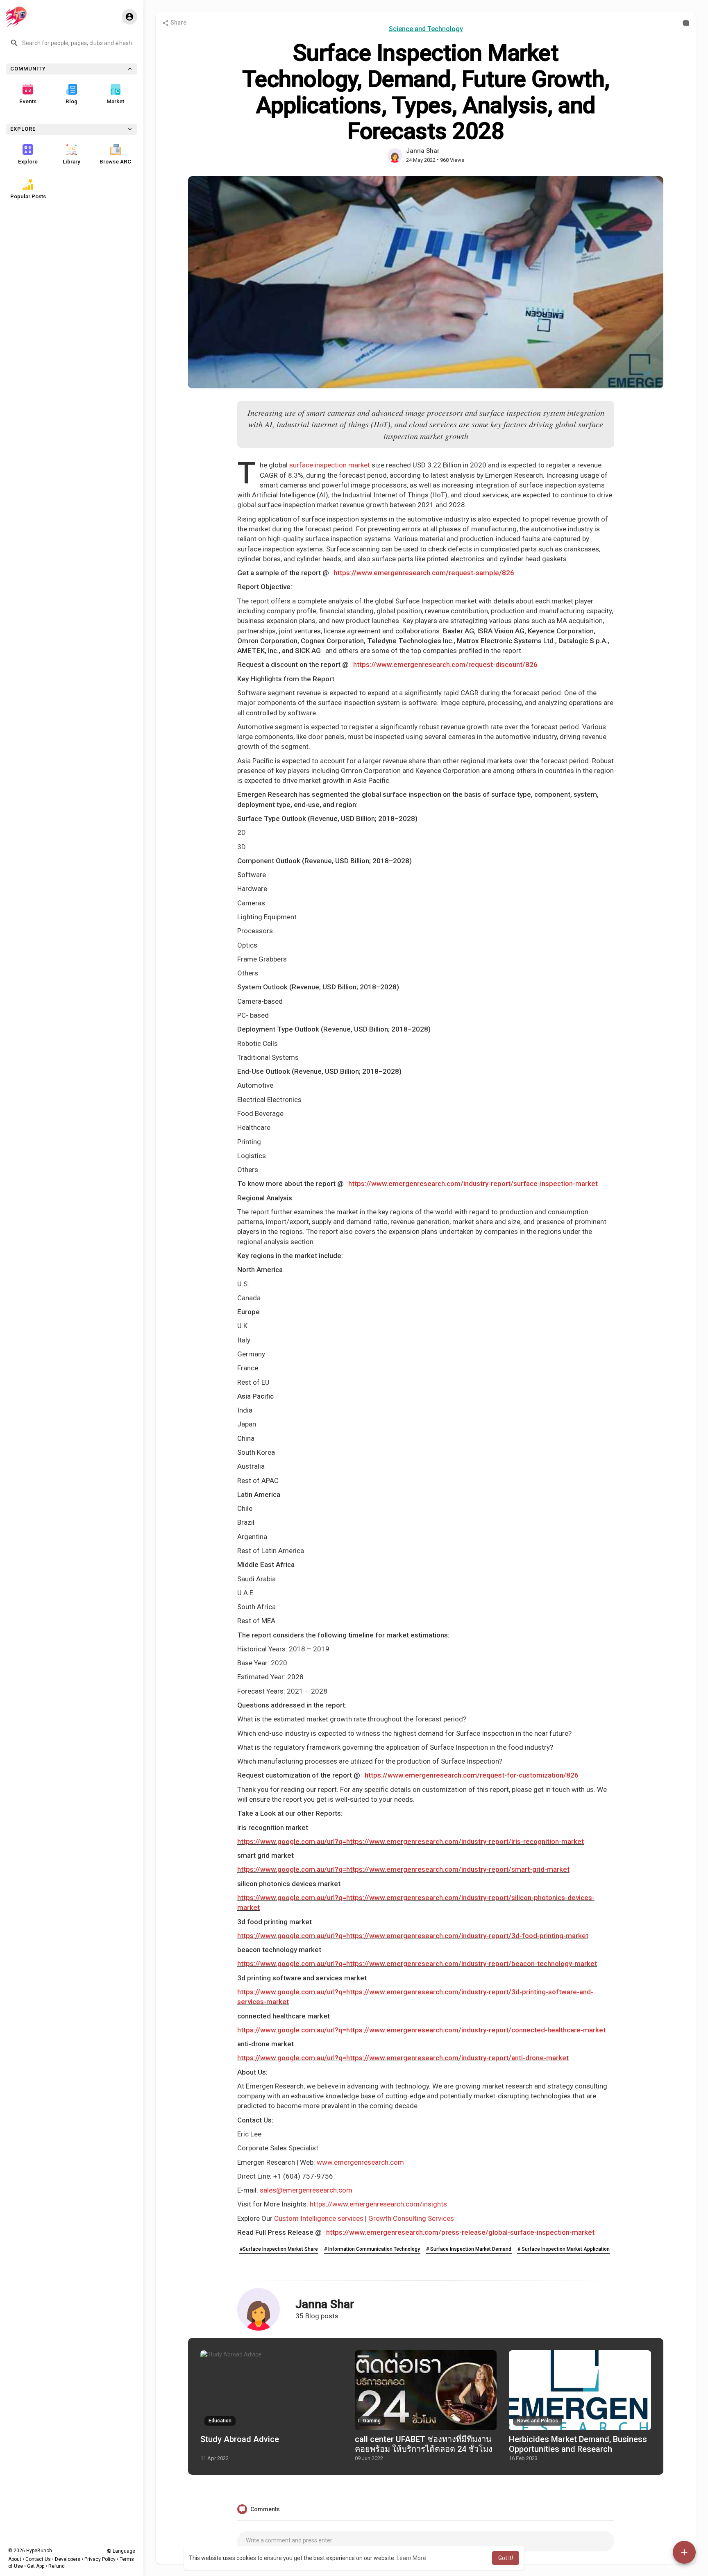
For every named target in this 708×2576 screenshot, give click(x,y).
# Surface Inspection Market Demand (469, 2249)
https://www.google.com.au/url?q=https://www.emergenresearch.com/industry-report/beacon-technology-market (417, 1964)
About (15, 2559)
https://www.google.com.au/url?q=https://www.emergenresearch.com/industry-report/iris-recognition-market (411, 1841)
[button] (72, 43)
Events (28, 101)
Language (123, 2551)
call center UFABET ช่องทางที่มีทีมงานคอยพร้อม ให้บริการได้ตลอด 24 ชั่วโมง (424, 2444)
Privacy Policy (100, 2559)
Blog (71, 101)
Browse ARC (115, 161)
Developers (68, 2559)
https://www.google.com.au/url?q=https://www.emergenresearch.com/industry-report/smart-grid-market (403, 1869)
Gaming (372, 2421)
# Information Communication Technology (372, 2249)
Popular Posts (28, 196)
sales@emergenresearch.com (306, 2190)
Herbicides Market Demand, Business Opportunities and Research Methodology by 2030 (578, 2449)
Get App (36, 2566)
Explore (28, 161)
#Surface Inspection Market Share (279, 2249)
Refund (57, 2566)
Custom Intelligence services (319, 2218)
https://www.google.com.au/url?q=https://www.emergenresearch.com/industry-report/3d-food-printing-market (413, 1936)
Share (178, 23)
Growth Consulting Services (411, 2218)
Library (71, 161)
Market (115, 101)
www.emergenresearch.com (360, 2162)
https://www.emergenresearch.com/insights (378, 2204)
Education (220, 2421)
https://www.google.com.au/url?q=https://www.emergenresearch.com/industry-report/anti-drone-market (403, 2058)
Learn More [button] (411, 2558)
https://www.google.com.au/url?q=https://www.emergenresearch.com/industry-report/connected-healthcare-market (421, 2030)
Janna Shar (423, 151)
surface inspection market (330, 465)
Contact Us (38, 2559)
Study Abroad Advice (240, 2439)
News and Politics (538, 2421)
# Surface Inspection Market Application (564, 2249)
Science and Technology (426, 29)
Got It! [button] (506, 2558)
